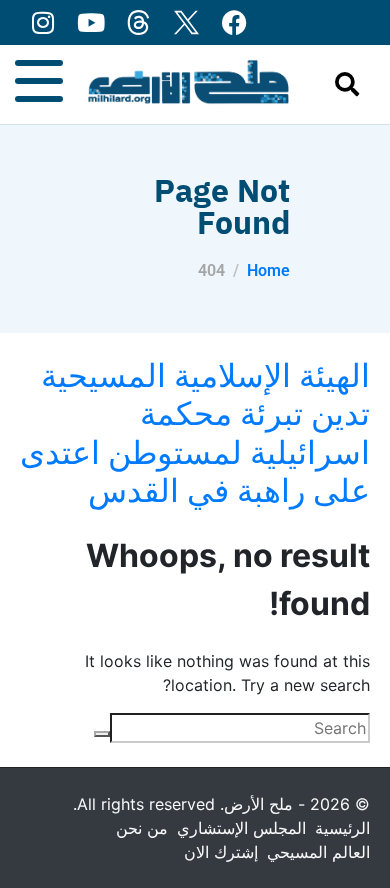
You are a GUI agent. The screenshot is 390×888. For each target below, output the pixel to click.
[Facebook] (234, 22)
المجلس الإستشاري (241, 828)
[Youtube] (90, 22)
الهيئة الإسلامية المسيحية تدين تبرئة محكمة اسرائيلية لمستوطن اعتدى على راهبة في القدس (195, 433)
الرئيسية (342, 828)
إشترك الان (221, 852)
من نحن (142, 828)
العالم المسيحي (318, 852)
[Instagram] (42, 22)
